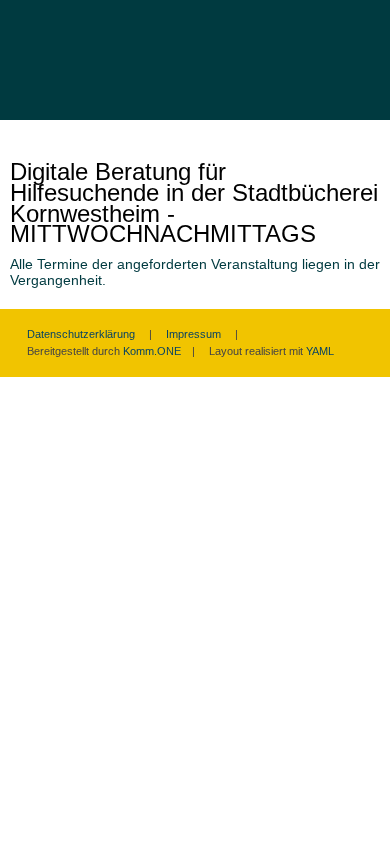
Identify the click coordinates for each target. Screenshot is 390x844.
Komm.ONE (152, 351)
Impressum (193, 334)
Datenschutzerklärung (81, 334)
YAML (320, 351)
